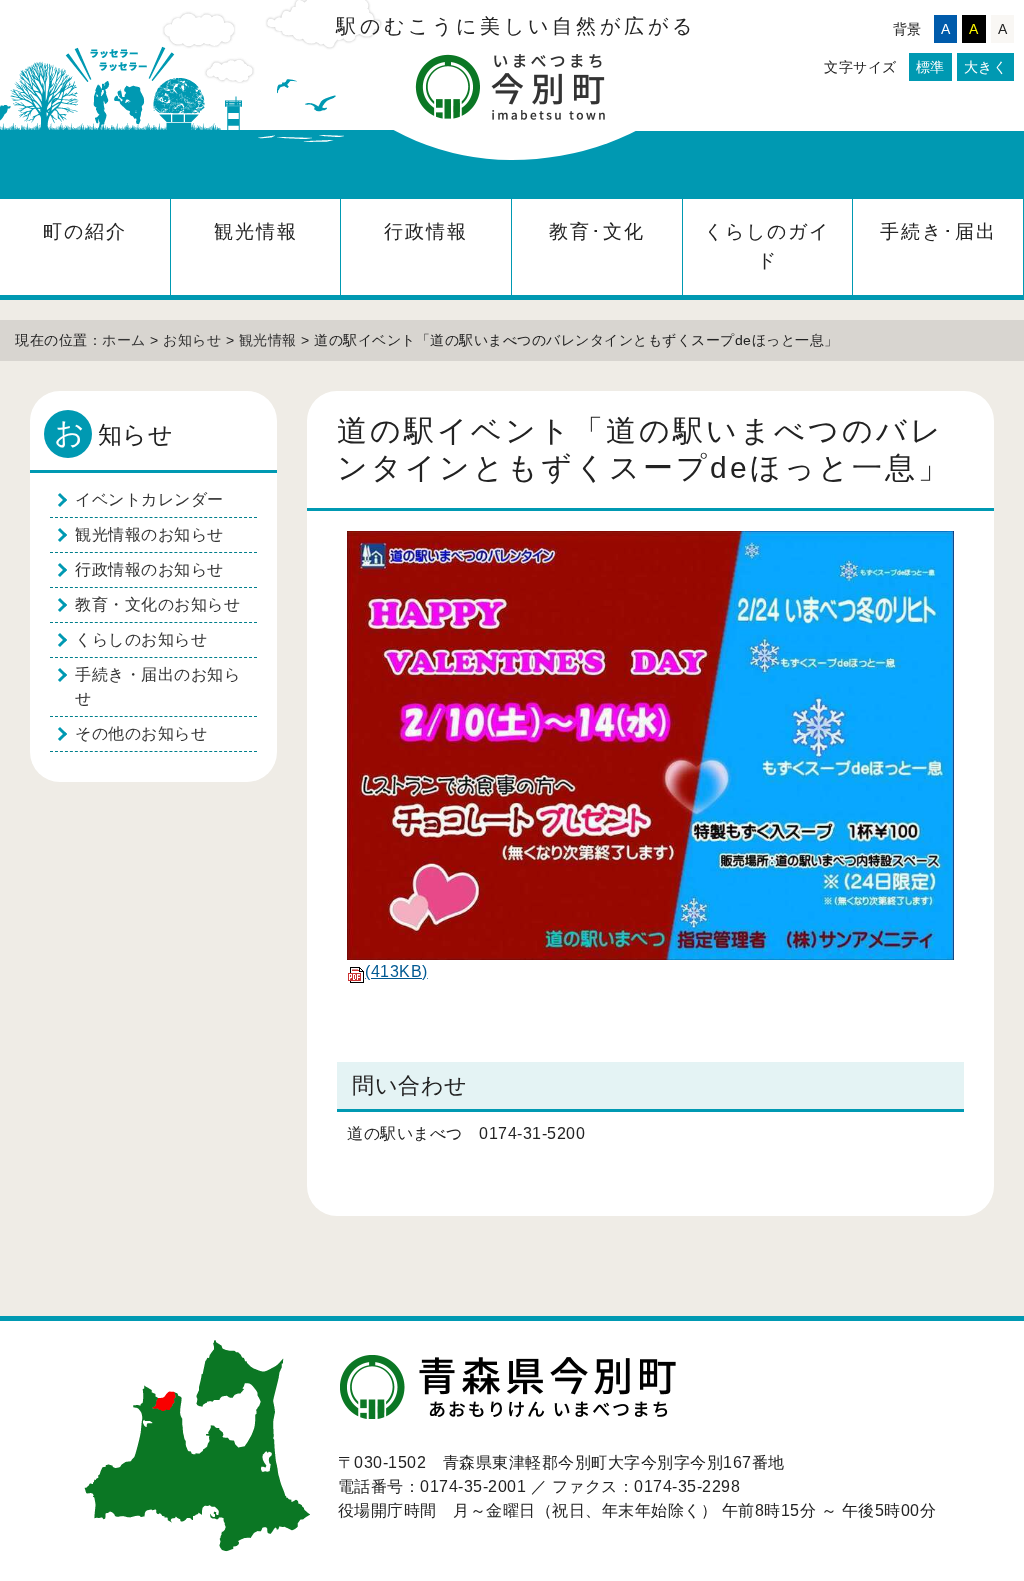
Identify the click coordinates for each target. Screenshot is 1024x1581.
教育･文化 (597, 231)
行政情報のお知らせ (149, 569)
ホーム (124, 340)
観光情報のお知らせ (149, 534)
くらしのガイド (767, 246)
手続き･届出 (938, 231)
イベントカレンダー (149, 499)
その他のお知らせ (141, 733)
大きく (986, 67)
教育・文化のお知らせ (157, 604)
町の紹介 (85, 231)
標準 (930, 67)
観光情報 (256, 231)
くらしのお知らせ (141, 639)
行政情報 (426, 231)
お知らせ (192, 340)
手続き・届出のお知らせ (157, 686)
